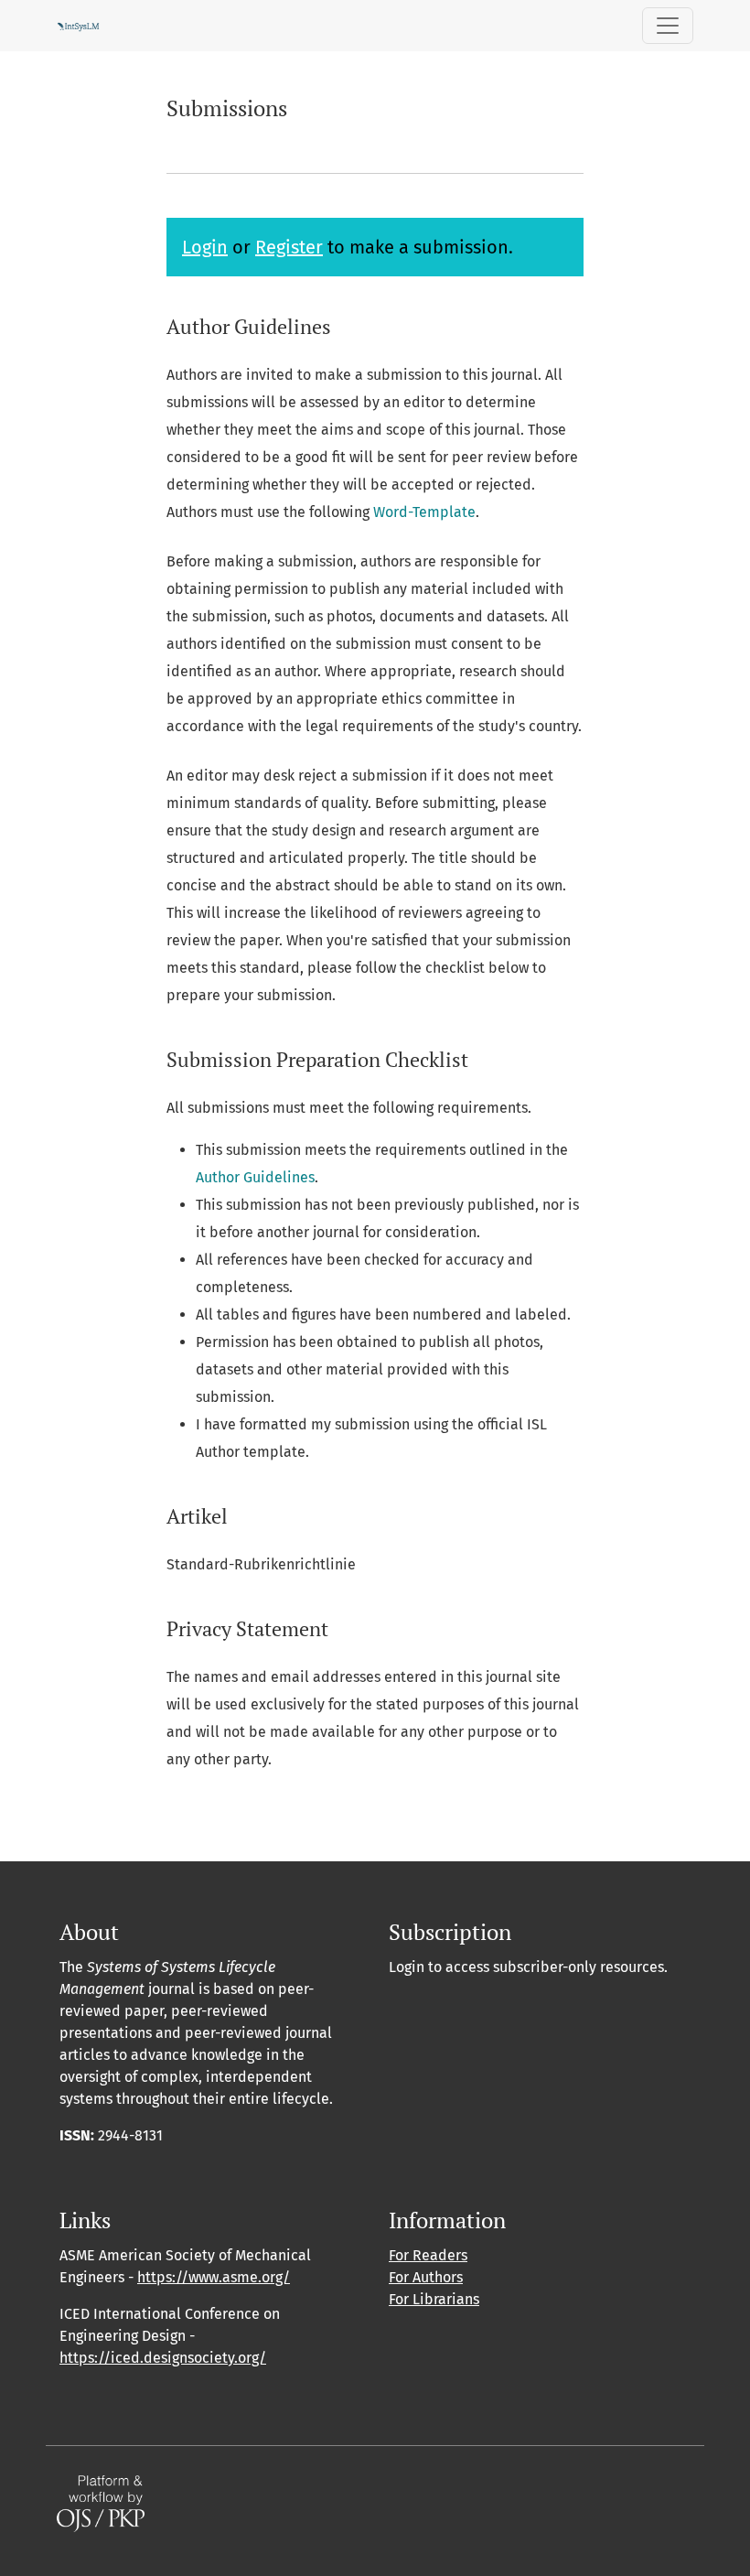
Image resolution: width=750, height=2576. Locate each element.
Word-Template (424, 512)
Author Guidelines (255, 1177)
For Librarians (434, 2299)
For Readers (428, 2255)
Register (289, 247)
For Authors (426, 2277)
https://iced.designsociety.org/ (163, 2358)
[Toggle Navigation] (668, 26)
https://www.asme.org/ (214, 2277)
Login (205, 247)
